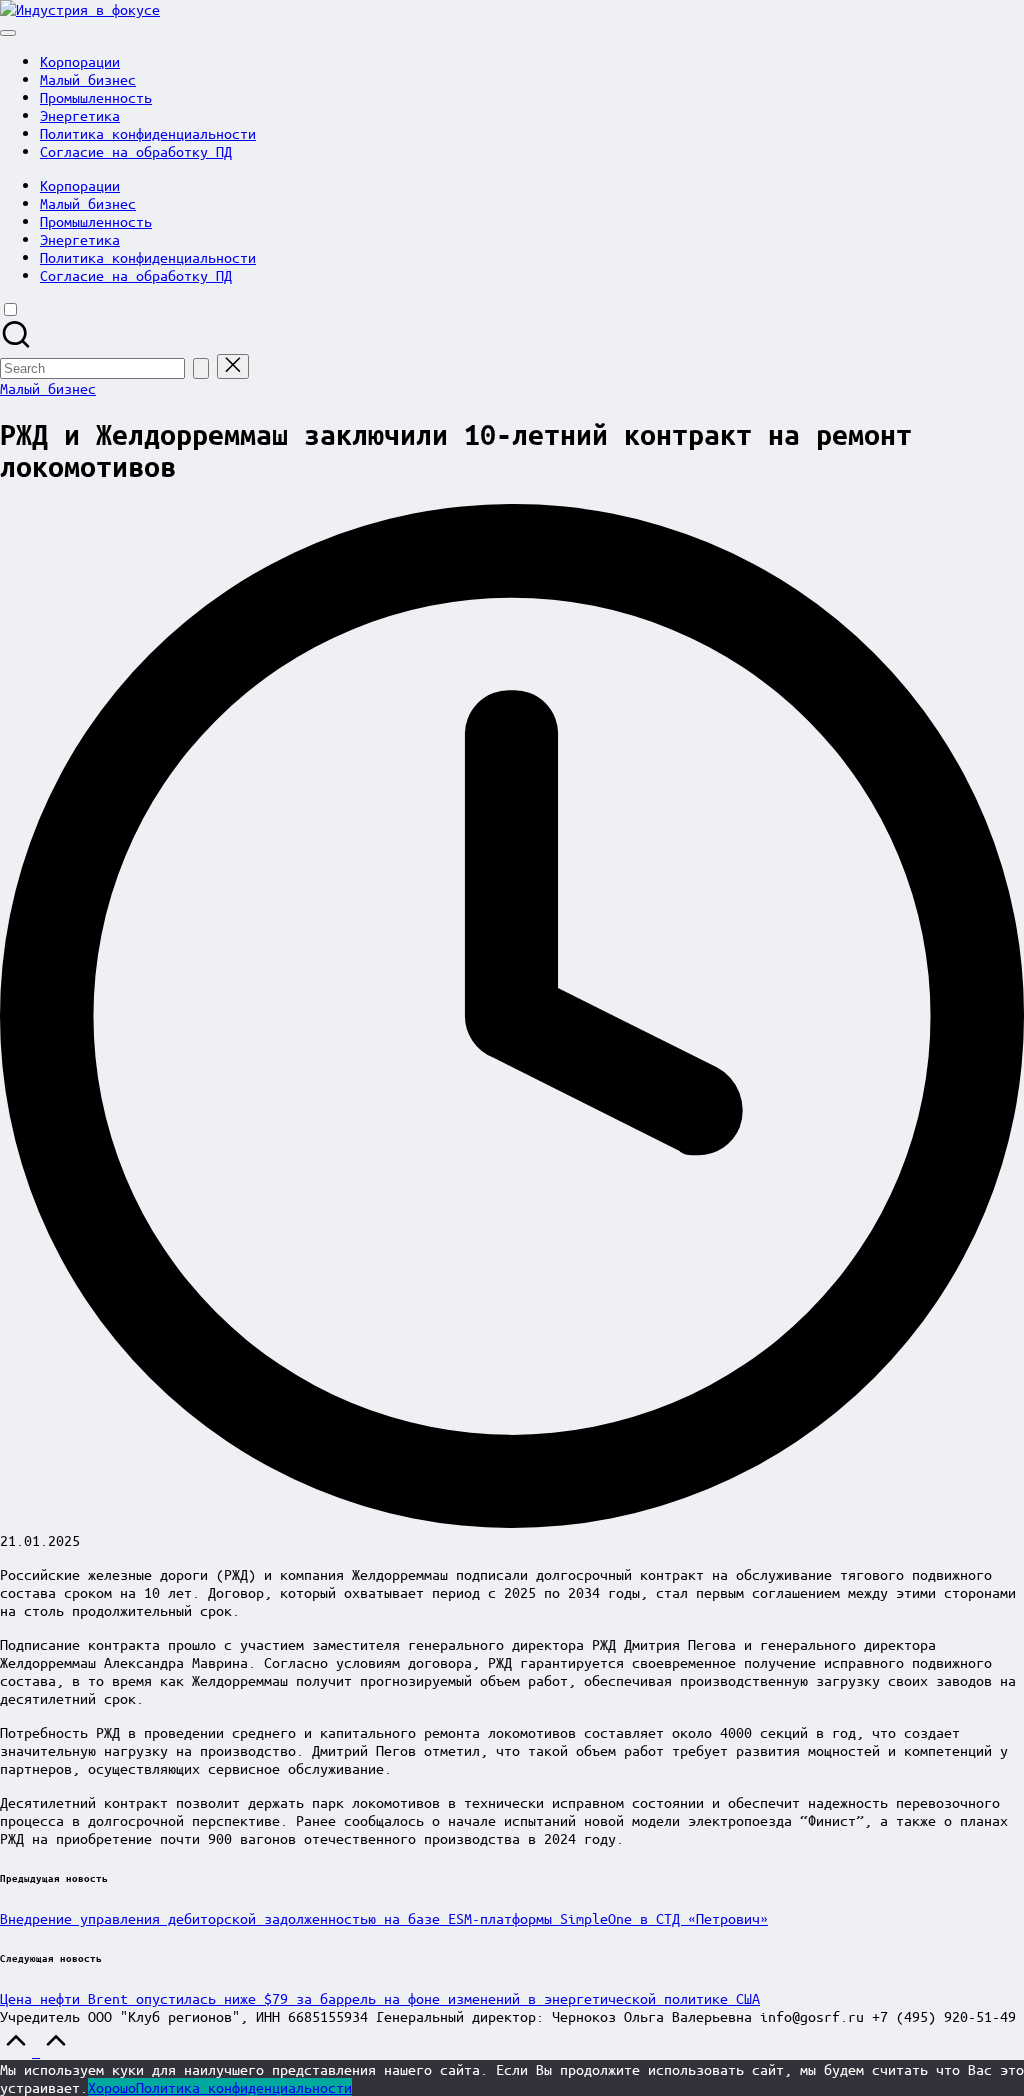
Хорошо (112, 2087)
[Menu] (8, 33)
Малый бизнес (48, 388)
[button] (201, 368)
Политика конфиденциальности (244, 2087)
